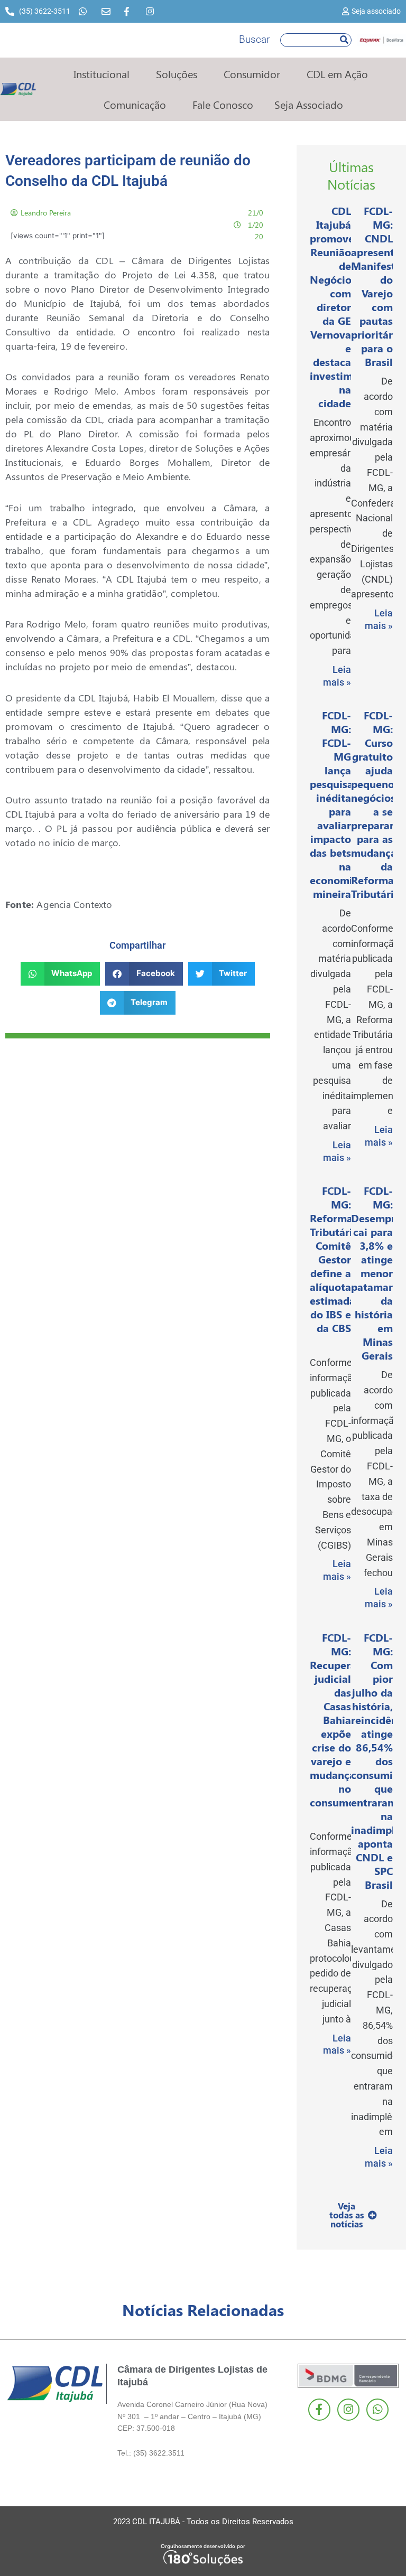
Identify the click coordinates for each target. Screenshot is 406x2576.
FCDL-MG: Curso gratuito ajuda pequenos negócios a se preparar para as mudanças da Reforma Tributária (376, 804)
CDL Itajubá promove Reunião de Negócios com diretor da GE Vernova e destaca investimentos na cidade (345, 307)
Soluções (177, 74)
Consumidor (252, 74)
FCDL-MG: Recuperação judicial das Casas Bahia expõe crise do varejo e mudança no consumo (342, 1720)
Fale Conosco (223, 104)
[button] (61, 974)
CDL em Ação (337, 74)
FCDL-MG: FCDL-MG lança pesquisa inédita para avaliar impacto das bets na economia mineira (334, 804)
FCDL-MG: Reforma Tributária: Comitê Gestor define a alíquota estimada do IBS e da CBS (335, 1259)
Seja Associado (309, 104)
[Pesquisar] (344, 40)
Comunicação (135, 104)
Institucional (101, 74)
